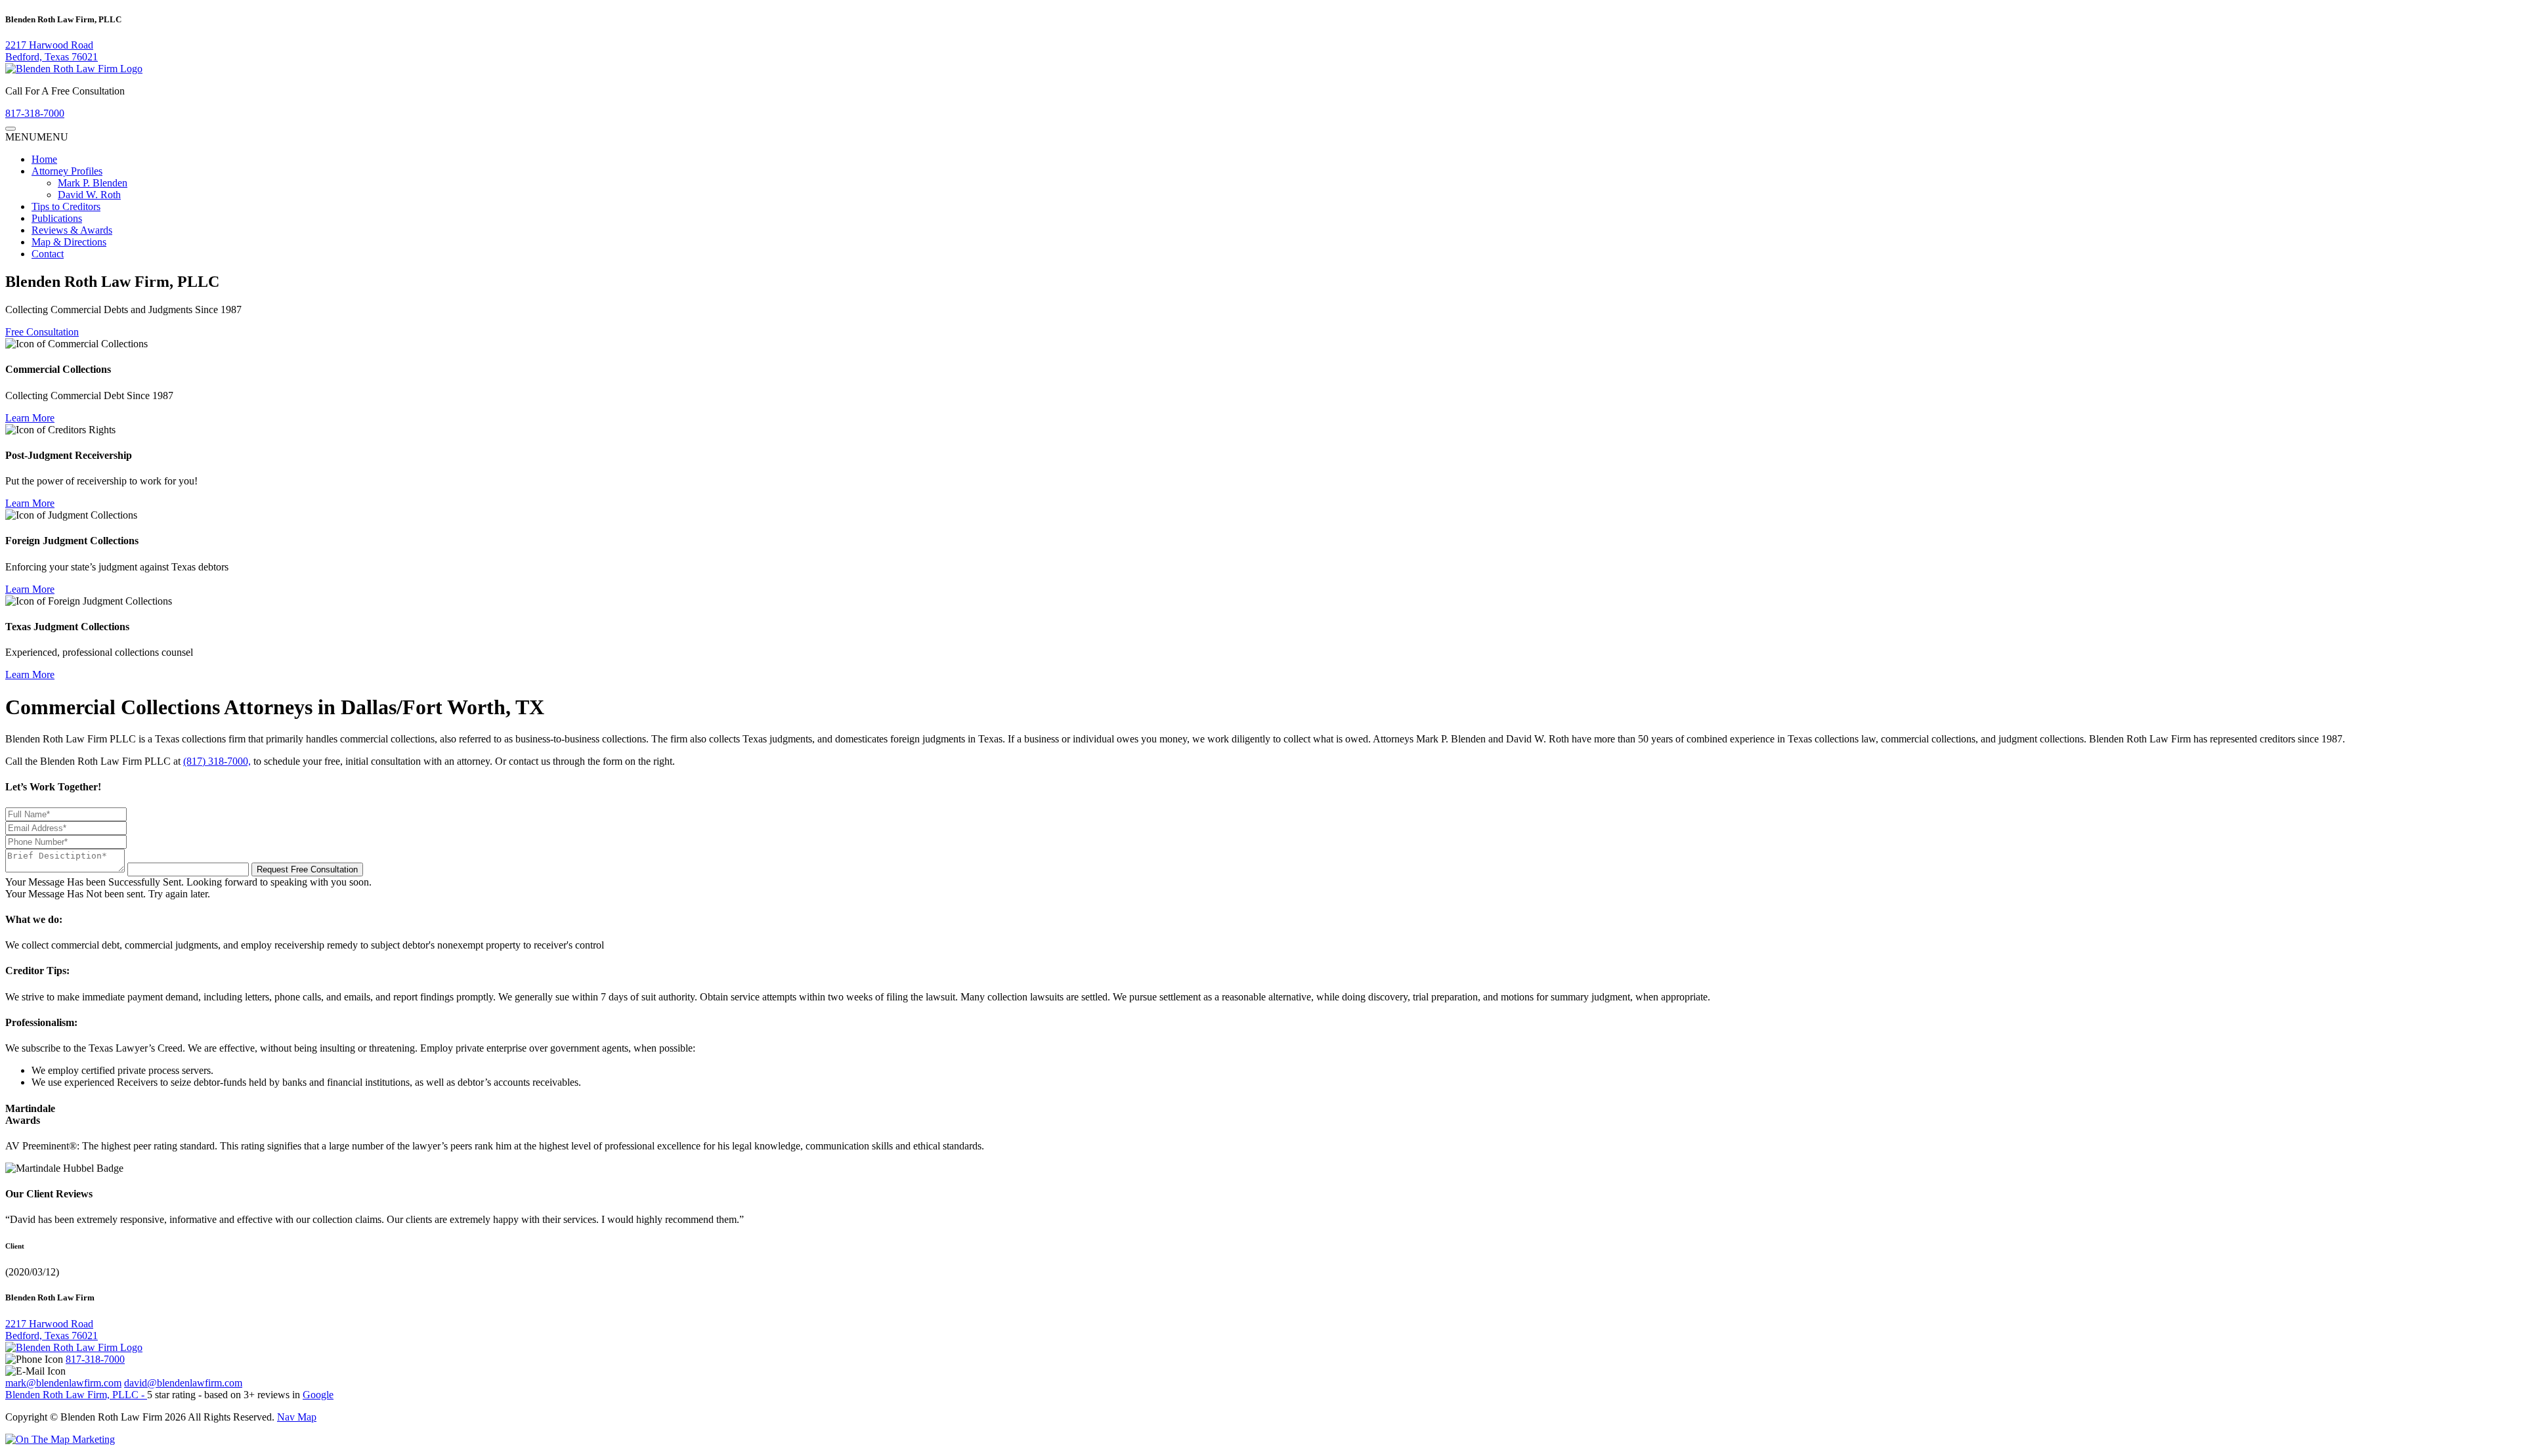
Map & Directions (69, 242)
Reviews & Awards (72, 230)
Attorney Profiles (67, 171)
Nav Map (297, 1417)
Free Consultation (42, 332)
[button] (37, 137)
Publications (57, 218)
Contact (48, 254)
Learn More (30, 418)
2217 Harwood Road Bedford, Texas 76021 (52, 51)
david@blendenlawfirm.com (183, 1383)
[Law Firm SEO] (60, 1439)
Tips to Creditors (66, 206)
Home (44, 159)
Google (318, 1395)
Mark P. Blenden (93, 183)
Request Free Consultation (307, 869)
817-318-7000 (35, 113)
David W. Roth (89, 195)
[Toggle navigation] (11, 129)
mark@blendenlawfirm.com (63, 1383)
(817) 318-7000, (217, 761)
